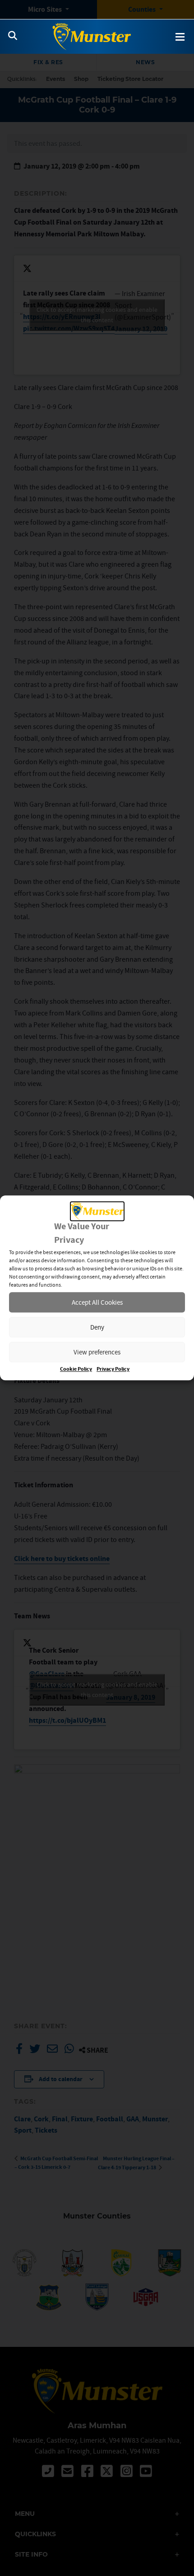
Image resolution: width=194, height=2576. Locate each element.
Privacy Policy (113, 1370)
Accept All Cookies (97, 1302)
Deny (97, 1327)
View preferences (97, 1352)
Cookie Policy (76, 1370)
